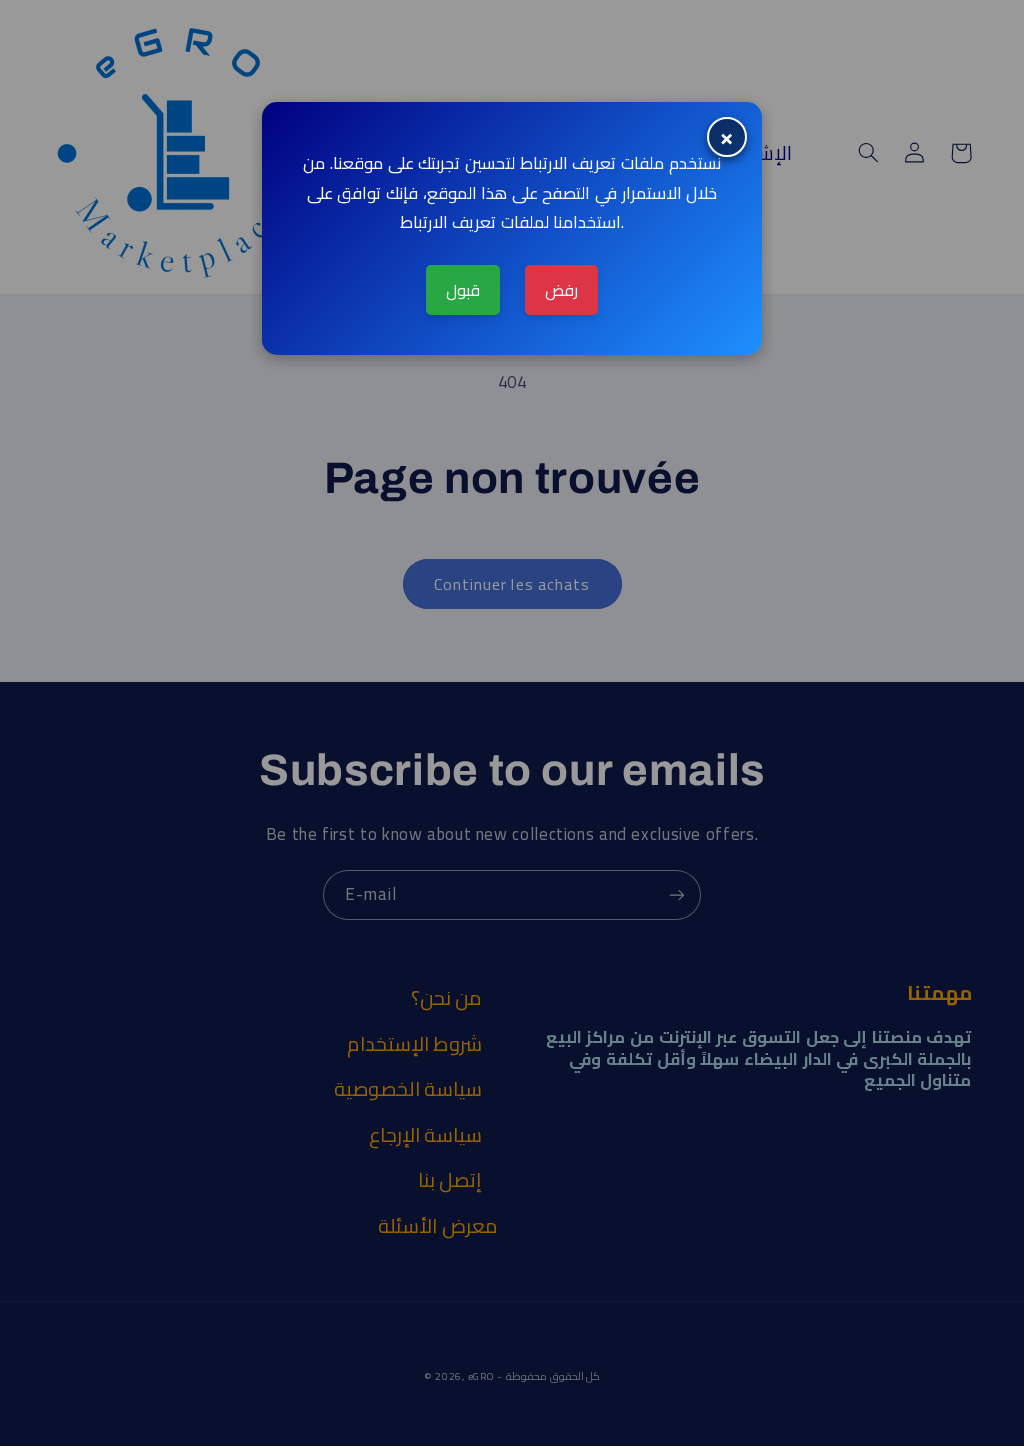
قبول (463, 290)
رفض (561, 290)
